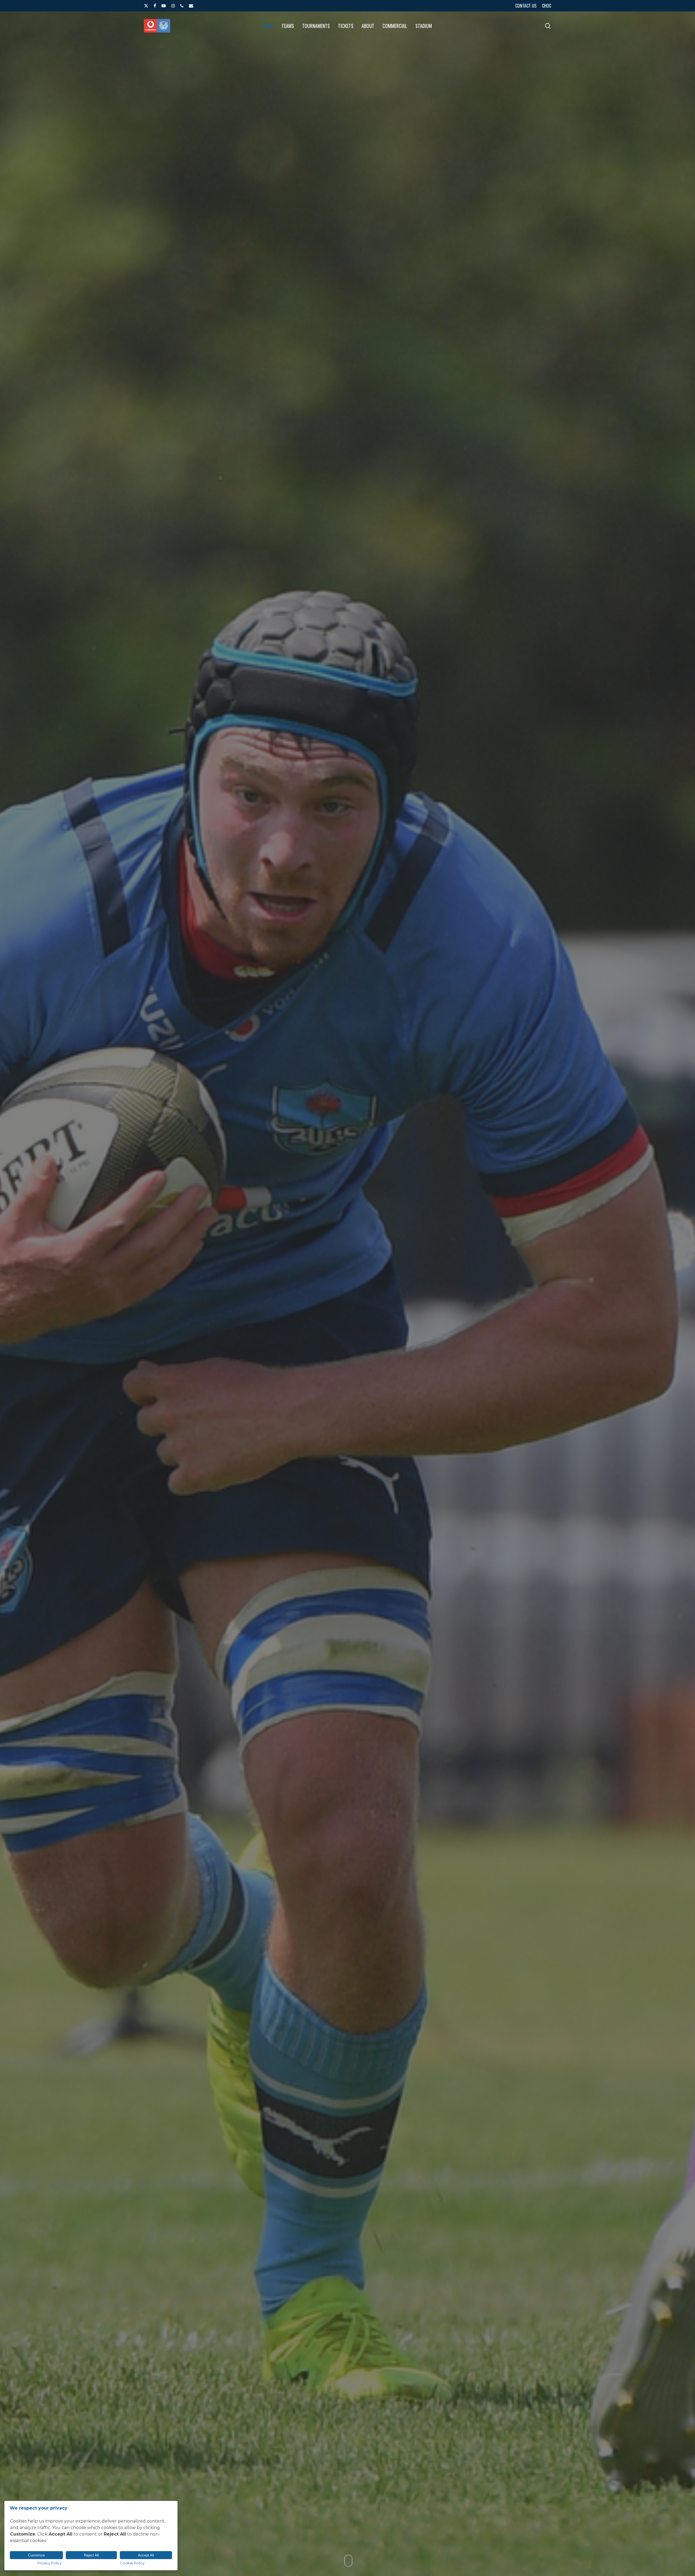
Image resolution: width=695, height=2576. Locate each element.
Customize (36, 2555)
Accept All (146, 2555)
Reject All (91, 2555)
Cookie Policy (132, 2563)
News (347, 1438)
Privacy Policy (50, 2563)
